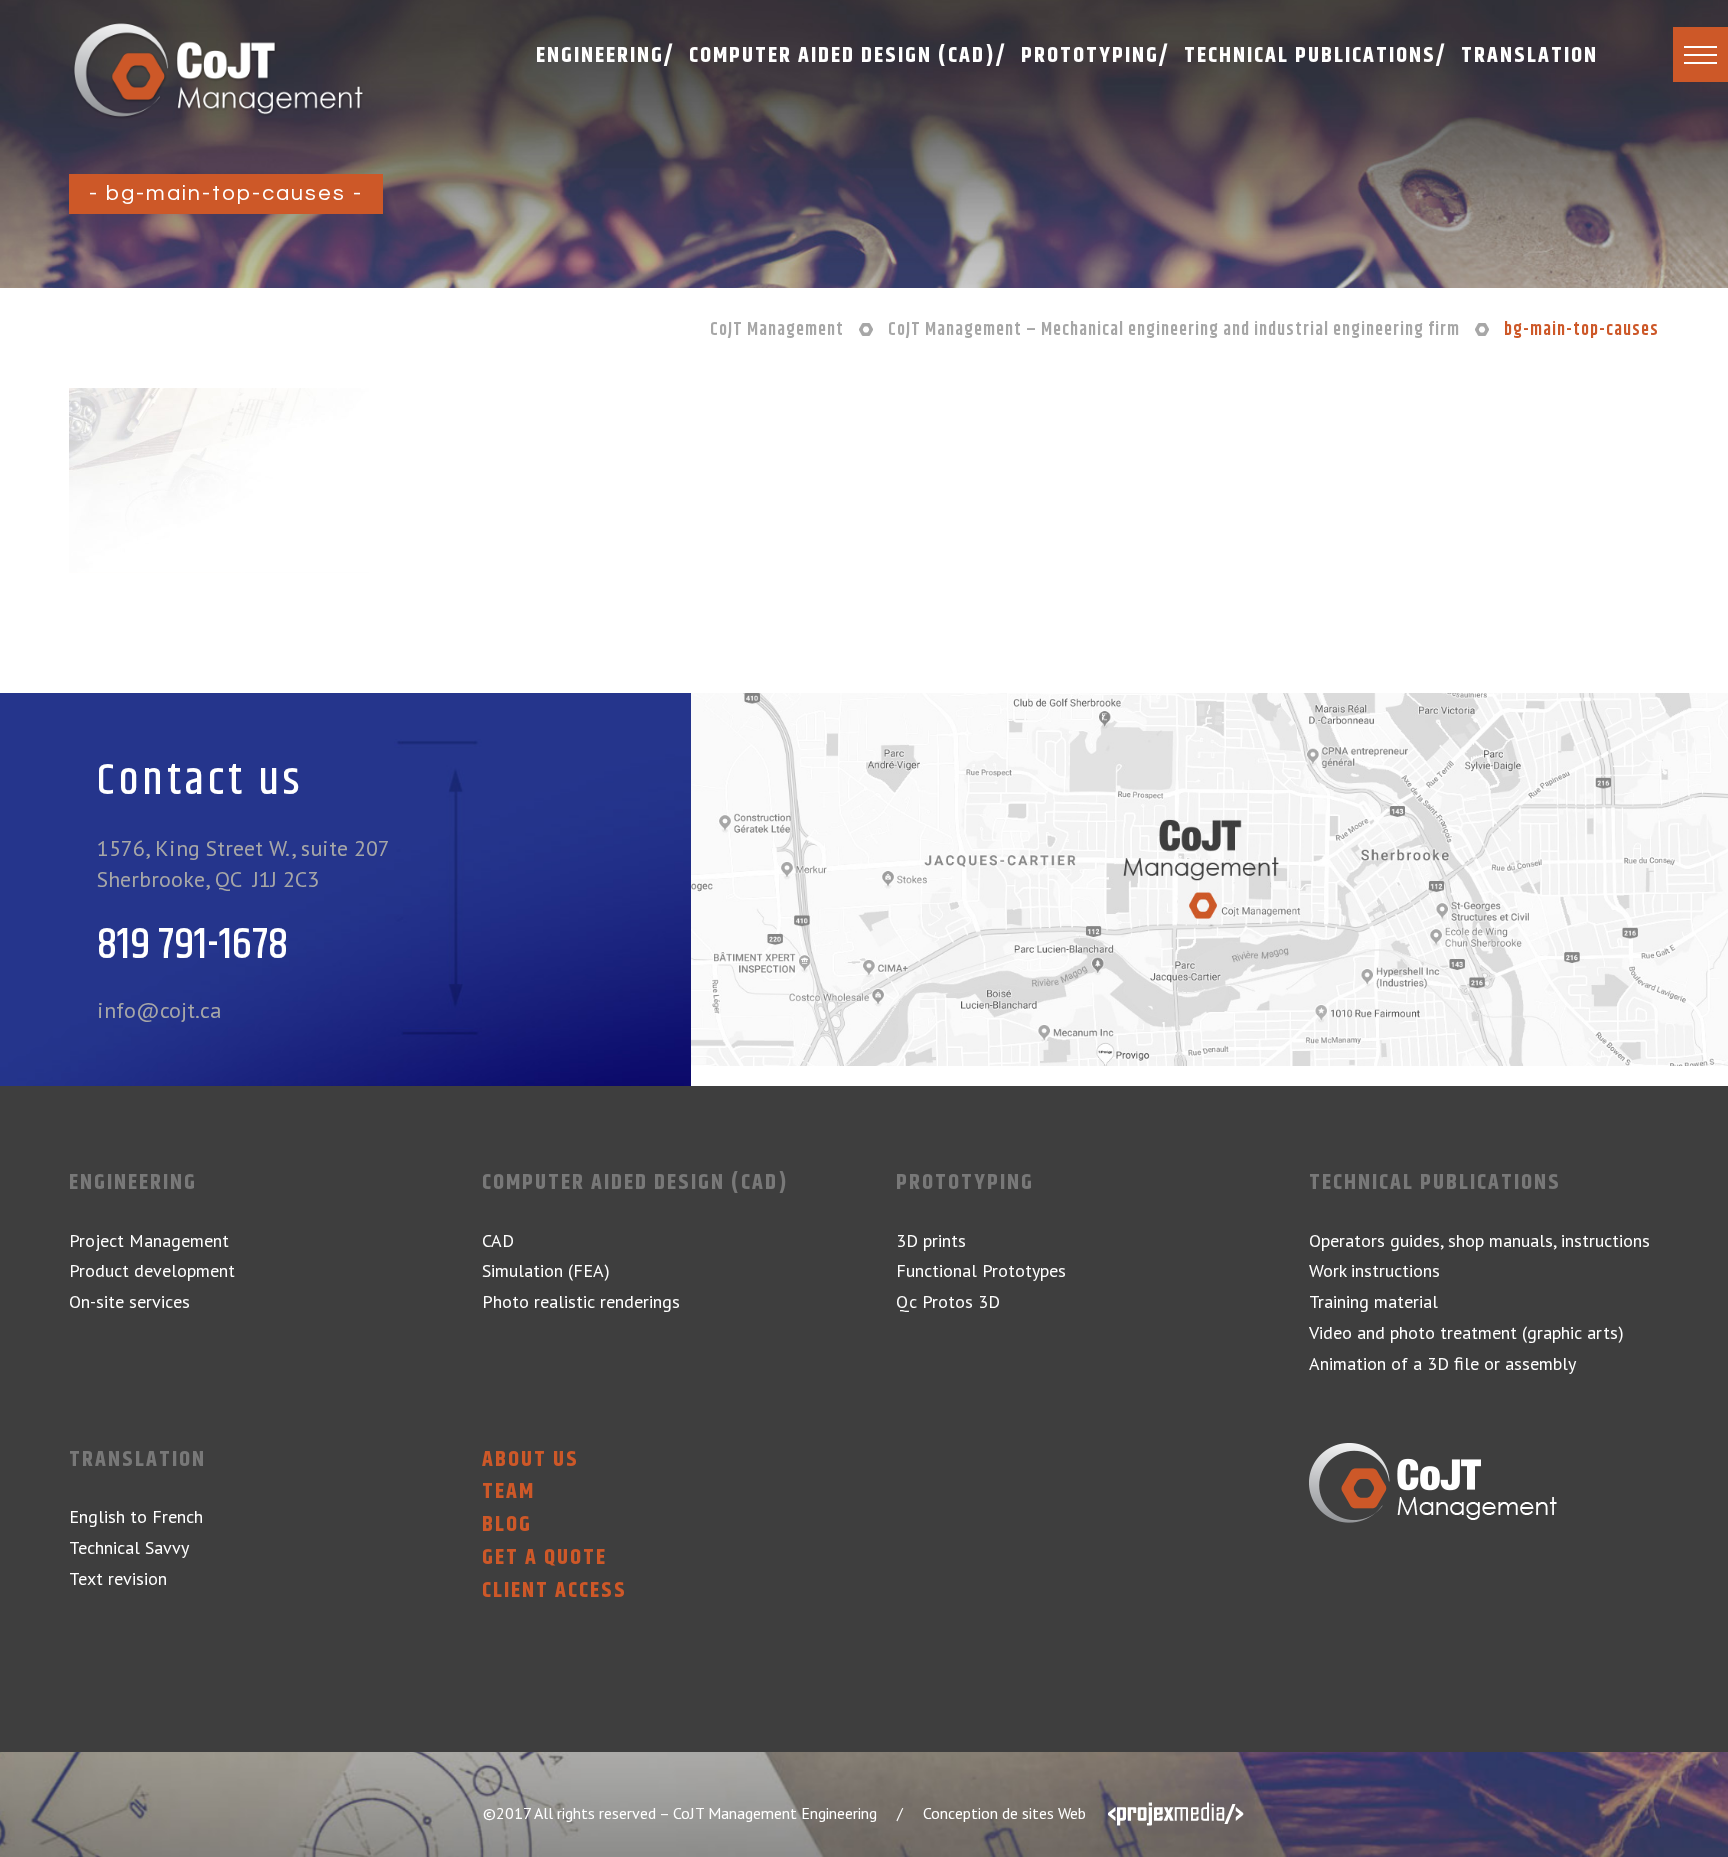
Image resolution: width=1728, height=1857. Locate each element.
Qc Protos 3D (948, 1301)
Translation (137, 1460)
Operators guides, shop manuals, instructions (1479, 1240)
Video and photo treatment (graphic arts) (1466, 1332)
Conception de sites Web (1004, 1813)
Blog (507, 1525)
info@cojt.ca (159, 1010)
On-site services (129, 1301)
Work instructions (1374, 1270)
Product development (152, 1270)
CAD (498, 1240)
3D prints (931, 1240)
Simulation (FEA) (546, 1270)
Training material (1373, 1301)
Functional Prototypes (981, 1270)
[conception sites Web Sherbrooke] (1176, 1813)
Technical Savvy (129, 1547)
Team (508, 1492)
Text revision (118, 1578)
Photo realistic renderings (581, 1301)
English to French (136, 1516)
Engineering (133, 1183)
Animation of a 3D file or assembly (1442, 1363)
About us (530, 1460)
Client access (554, 1591)
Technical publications (1435, 1183)
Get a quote (544, 1558)
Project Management (149, 1240)
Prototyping (965, 1183)
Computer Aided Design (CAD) (635, 1183)
